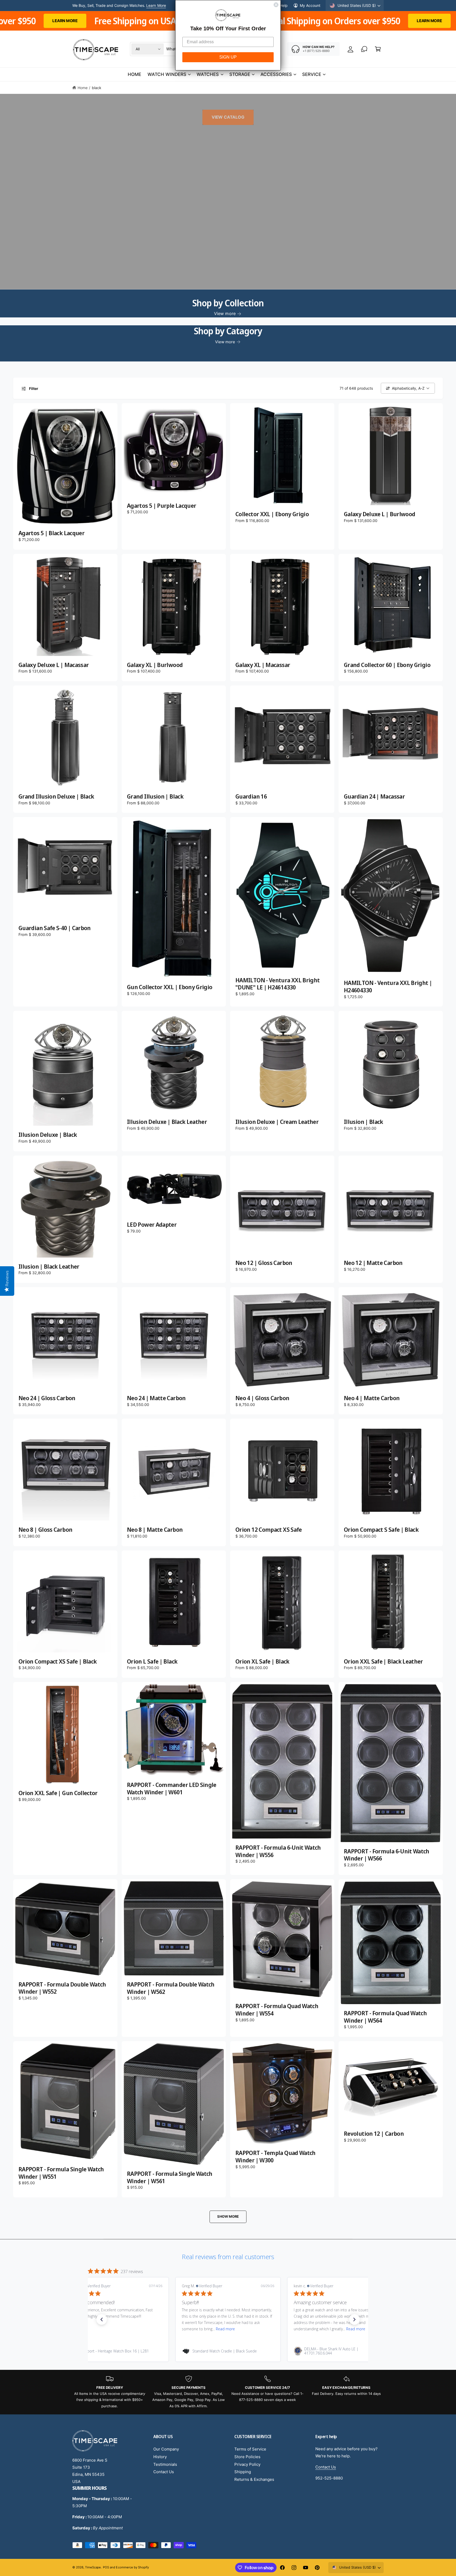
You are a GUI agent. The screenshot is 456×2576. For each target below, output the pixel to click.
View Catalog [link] (228, 117)
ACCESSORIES (276, 74)
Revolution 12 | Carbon (374, 2134)
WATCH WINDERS (167, 74)
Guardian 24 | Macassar (374, 796)
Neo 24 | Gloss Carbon (47, 1398)
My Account (310, 5)
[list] (228, 2392)
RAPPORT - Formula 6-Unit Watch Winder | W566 (387, 1855)
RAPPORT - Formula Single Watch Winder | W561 (170, 2177)
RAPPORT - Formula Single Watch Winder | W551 (61, 2173)
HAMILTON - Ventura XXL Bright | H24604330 (388, 986)
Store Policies (247, 2457)
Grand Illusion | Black (155, 796)
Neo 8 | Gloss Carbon (45, 1530)
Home (83, 88)
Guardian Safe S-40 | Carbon (55, 928)
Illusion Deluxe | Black (48, 1135)
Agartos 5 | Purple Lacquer (161, 506)
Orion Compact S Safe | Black (381, 1530)
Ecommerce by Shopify (132, 2567)
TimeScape (93, 2567)
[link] (116, 2351)
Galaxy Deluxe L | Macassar (54, 665)
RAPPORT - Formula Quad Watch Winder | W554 (277, 2010)
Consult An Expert (149, 8)
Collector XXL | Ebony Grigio (272, 514)
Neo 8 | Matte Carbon (155, 1530)
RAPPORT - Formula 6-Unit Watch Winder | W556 (278, 1851)
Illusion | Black (364, 1122)
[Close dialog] (276, 5)
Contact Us (164, 2472)
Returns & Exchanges (254, 2479)
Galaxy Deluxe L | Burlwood (379, 514)
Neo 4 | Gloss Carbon (262, 1398)
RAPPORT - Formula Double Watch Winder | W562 (171, 1988)
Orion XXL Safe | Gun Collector (58, 1793)
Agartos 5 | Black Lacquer (51, 533)
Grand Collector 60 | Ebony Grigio (387, 665)
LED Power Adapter (152, 1225)
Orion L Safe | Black (152, 1661)
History (160, 2457)
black (97, 88)
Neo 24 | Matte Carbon (156, 1398)
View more (225, 313)
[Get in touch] (364, 49)
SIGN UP (228, 57)
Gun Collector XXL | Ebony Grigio (170, 987)
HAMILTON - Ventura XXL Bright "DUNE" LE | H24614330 (278, 984)
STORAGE (240, 74)
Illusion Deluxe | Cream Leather (277, 1122)
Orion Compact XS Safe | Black (58, 1661)
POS (106, 2567)
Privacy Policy (247, 2464)
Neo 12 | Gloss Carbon (264, 1263)
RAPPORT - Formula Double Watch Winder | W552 (62, 1988)
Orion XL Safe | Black (262, 1661)
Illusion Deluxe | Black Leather (167, 1122)
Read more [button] (132, 2329)
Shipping (243, 2472)
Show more (228, 2216)
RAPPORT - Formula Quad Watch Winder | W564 (385, 2017)
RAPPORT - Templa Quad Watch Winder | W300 (275, 2156)
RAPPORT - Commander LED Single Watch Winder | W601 (172, 1788)
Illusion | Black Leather (49, 1267)
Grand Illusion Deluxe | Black (56, 796)
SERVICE (312, 74)
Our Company (166, 2449)
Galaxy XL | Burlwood (155, 665)
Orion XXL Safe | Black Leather (383, 1661)
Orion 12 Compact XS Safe (269, 1530)
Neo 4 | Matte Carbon (372, 1398)
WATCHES (208, 74)
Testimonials (165, 2464)
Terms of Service (250, 2449)
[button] (378, 49)
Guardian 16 (251, 796)
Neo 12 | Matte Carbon (373, 1263)
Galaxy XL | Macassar (263, 665)
